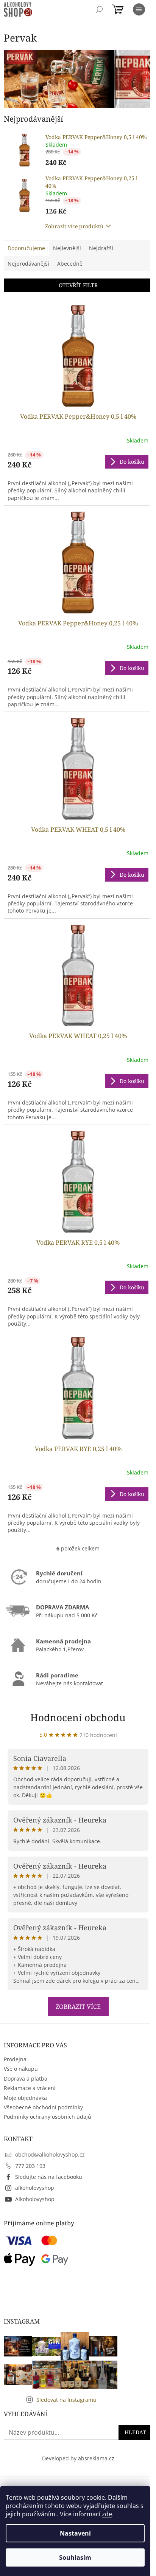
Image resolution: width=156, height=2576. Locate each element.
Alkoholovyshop (35, 2199)
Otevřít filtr (78, 285)
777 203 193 (30, 2166)
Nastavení (75, 2533)
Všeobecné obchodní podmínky (43, 2107)
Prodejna (15, 2059)
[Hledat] (99, 9)
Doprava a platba (26, 2079)
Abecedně (70, 264)
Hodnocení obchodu (78, 1717)
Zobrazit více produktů (74, 226)
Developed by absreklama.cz (78, 2458)
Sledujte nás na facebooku (49, 2177)
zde (107, 2514)
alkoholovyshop (35, 2188)
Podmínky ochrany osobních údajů (48, 2117)
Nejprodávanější (28, 264)
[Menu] (139, 9)
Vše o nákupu (21, 2069)
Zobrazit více (78, 2007)
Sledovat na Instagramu (66, 2400)
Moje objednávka (25, 2098)
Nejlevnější (67, 248)
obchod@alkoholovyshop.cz (50, 2154)
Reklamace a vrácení (30, 2088)
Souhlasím (75, 2557)
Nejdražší (101, 248)
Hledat (135, 2432)
